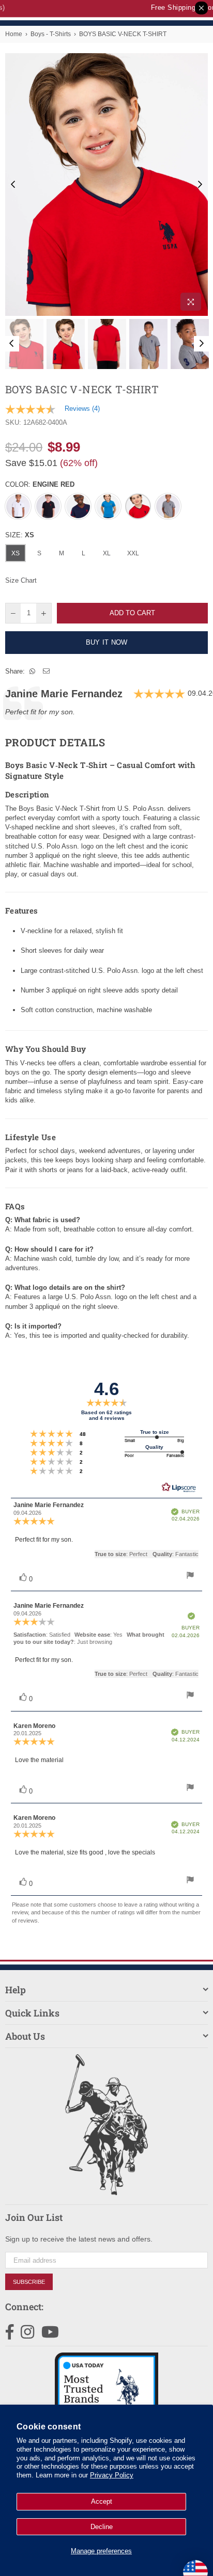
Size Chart (21, 580)
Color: (40, 484)
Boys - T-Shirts (51, 34)
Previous (13, 185)
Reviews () (82, 409)
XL (107, 553)
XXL (133, 553)
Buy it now (107, 642)
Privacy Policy (112, 2475)
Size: (20, 535)
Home (14, 34)
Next (200, 185)
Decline (102, 2527)
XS (16, 553)
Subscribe (29, 2282)
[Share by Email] (47, 671)
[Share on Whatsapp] (33, 671)
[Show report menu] (190, 1577)
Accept (102, 2501)
